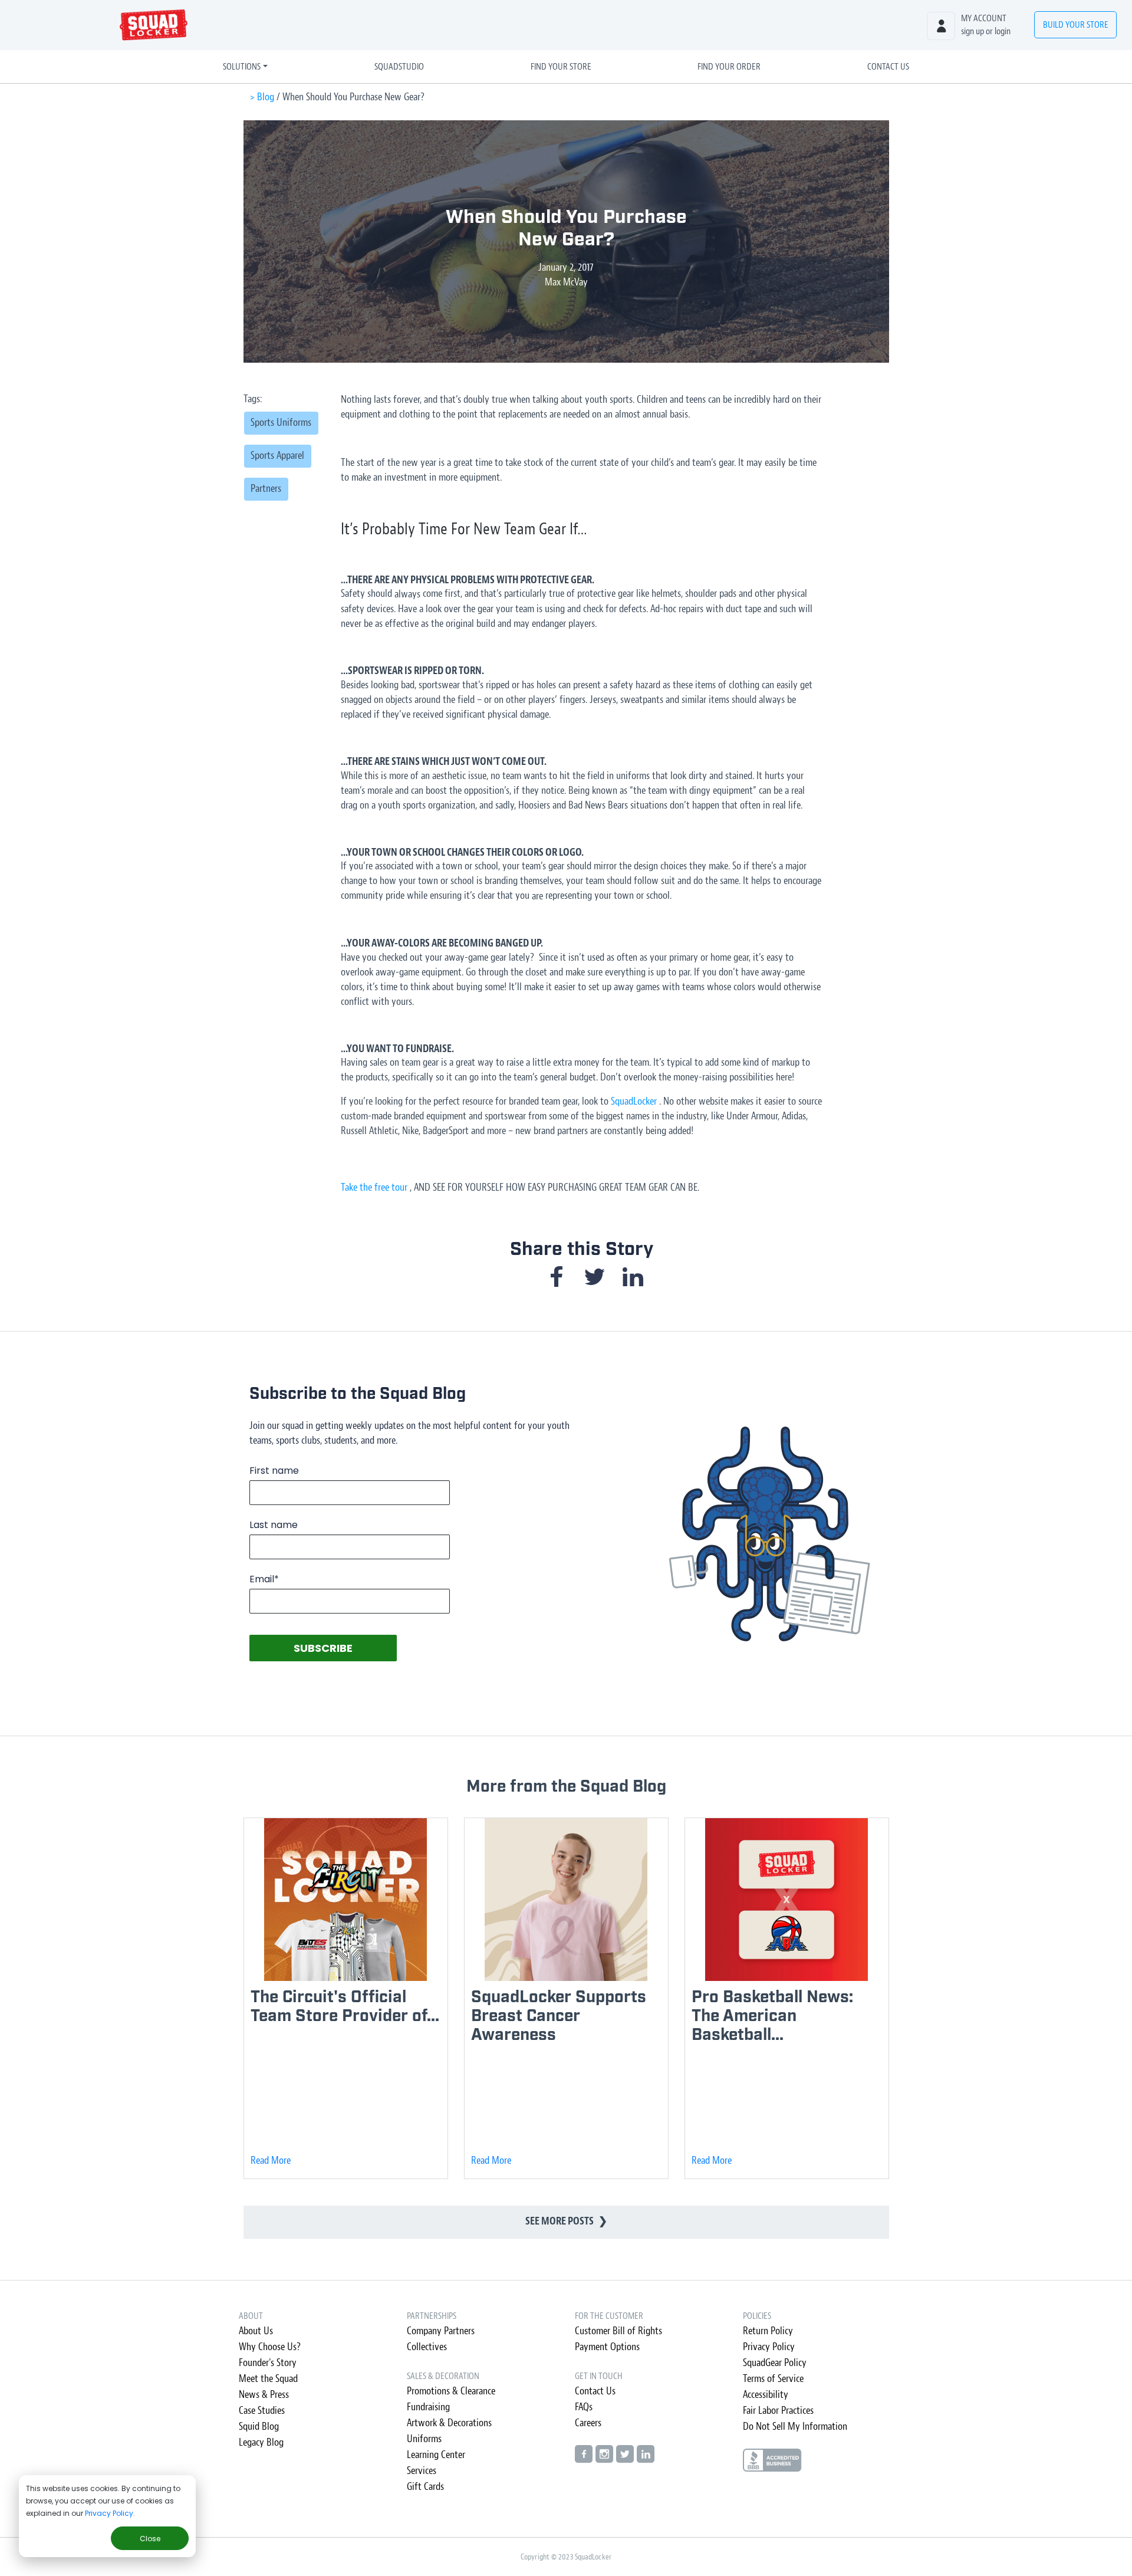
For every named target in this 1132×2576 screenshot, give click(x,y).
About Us (256, 2331)
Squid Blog (259, 2426)
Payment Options (607, 2347)
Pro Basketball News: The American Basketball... (772, 2016)
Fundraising (428, 2407)
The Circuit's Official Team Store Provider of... (345, 2007)
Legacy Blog (261, 2442)
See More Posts (566, 2221)
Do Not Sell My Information (795, 2426)
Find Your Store (561, 67)
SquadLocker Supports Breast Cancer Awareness (559, 2016)
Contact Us (888, 67)
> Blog (262, 97)
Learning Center (436, 2455)
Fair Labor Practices (778, 2411)
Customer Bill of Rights (618, 2331)
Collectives (427, 2347)
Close (150, 2539)
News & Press (264, 2395)
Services (422, 2471)
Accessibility (766, 2395)
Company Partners (441, 2331)
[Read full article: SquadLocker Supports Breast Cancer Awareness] (566, 1899)
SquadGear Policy (775, 2363)
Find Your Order (729, 67)
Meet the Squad (268, 2379)
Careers (588, 2423)
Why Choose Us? (270, 2347)
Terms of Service (773, 2379)
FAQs (584, 2407)
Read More (271, 2161)
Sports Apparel (277, 456)
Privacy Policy (109, 2513)
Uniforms (424, 2439)
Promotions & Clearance (451, 2391)
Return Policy (768, 2331)
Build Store (1076, 25)
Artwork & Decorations (449, 2423)
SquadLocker (634, 1101)
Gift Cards (425, 2487)
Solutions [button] (242, 67)
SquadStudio (399, 67)
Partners (266, 489)
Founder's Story (268, 2363)
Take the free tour (374, 1187)
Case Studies (262, 2411)
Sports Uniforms (281, 423)
